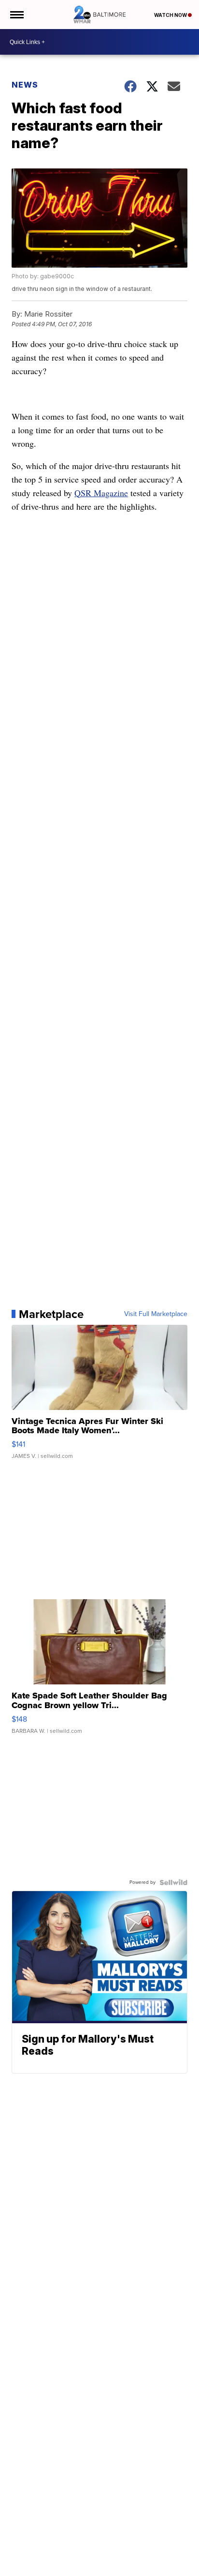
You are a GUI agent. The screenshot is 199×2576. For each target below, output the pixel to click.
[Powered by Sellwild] (173, 1882)
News (25, 85)
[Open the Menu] (16, 15)
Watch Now (171, 15)
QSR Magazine (101, 493)
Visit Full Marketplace (156, 1314)
